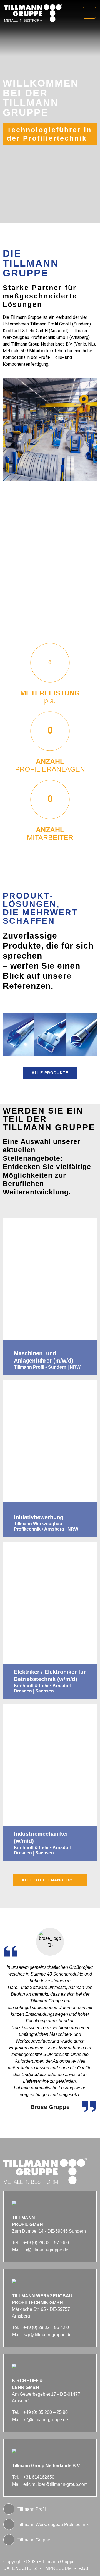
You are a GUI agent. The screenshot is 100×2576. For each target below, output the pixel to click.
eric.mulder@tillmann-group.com (55, 2484)
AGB (84, 2568)
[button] (12, 1035)
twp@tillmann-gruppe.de (47, 2335)
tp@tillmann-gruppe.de (46, 2250)
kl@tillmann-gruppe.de (46, 2420)
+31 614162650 (39, 2477)
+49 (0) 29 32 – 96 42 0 (46, 2327)
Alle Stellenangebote (50, 1880)
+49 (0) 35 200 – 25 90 (46, 2412)
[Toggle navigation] (89, 13)
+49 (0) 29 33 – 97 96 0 (46, 2243)
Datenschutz (20, 2568)
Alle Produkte (50, 1073)
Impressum (58, 2568)
